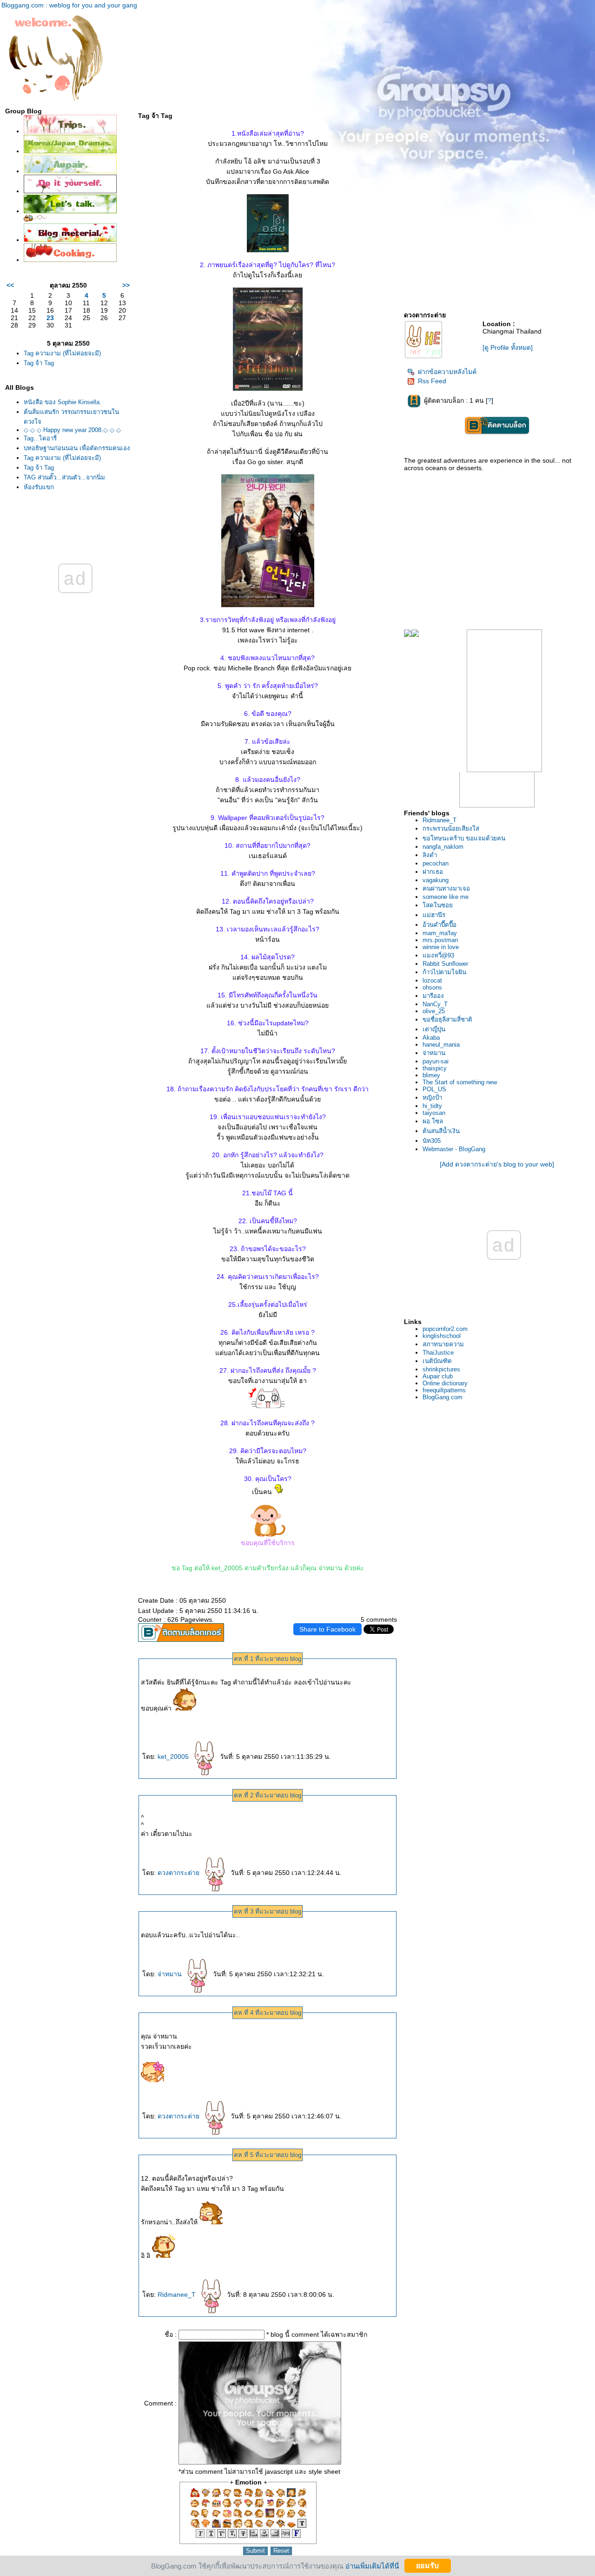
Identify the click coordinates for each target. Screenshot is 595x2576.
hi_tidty (432, 1106)
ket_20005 (174, 1757)
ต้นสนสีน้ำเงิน (441, 1131)
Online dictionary (445, 1383)
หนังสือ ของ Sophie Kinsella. (63, 402)
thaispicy (435, 1068)
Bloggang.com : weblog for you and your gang (69, 5)
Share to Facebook (327, 1629)
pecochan (436, 863)
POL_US (434, 1089)
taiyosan (434, 1113)
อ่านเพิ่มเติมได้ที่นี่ (372, 2566)
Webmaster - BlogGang (454, 1149)
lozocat (432, 980)
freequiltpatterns (444, 1390)
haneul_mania (441, 1045)
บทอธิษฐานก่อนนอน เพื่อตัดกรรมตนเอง (77, 448)
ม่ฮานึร (434, 915)
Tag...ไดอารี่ (40, 438)
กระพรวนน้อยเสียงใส (451, 829)
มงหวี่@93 (438, 955)
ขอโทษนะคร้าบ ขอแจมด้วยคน (464, 838)
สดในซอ (438, 905)
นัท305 (432, 1141)
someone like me (446, 897)
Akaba (431, 1038)
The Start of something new (460, 1082)
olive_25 (434, 1011)
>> (126, 285)
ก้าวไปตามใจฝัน (444, 972)
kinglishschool (442, 1336)
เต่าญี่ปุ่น (434, 1029)
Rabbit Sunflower (445, 964)
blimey (431, 1075)
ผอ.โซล (433, 1121)
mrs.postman (440, 940)
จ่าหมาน (171, 1974)
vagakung (436, 880)
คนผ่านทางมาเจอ (446, 888)
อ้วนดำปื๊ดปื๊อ (440, 925)
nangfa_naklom (443, 847)
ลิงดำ (430, 855)
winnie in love (441, 947)
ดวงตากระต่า (179, 1873)
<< (10, 285)
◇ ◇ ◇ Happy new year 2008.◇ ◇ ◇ (72, 430)
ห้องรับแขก (39, 487)
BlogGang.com (443, 1397)
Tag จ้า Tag (39, 363)
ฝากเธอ (433, 872)
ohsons (432, 987)
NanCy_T (435, 1004)
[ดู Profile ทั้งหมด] (508, 347)
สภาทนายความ (443, 1344)
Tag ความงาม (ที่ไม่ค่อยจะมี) (62, 353)
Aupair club (438, 1376)
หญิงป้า (432, 1098)
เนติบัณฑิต (437, 1361)
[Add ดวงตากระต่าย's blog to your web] (497, 1164)
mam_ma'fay (440, 933)
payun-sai (436, 1061)
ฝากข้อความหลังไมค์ (447, 372)
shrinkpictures (441, 1369)
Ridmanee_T (178, 2294)
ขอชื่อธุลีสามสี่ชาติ (447, 1019)
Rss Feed (432, 381)
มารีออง (433, 996)
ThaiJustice (438, 1353)
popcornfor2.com (445, 1329)
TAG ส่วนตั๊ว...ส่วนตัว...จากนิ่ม (64, 477)
